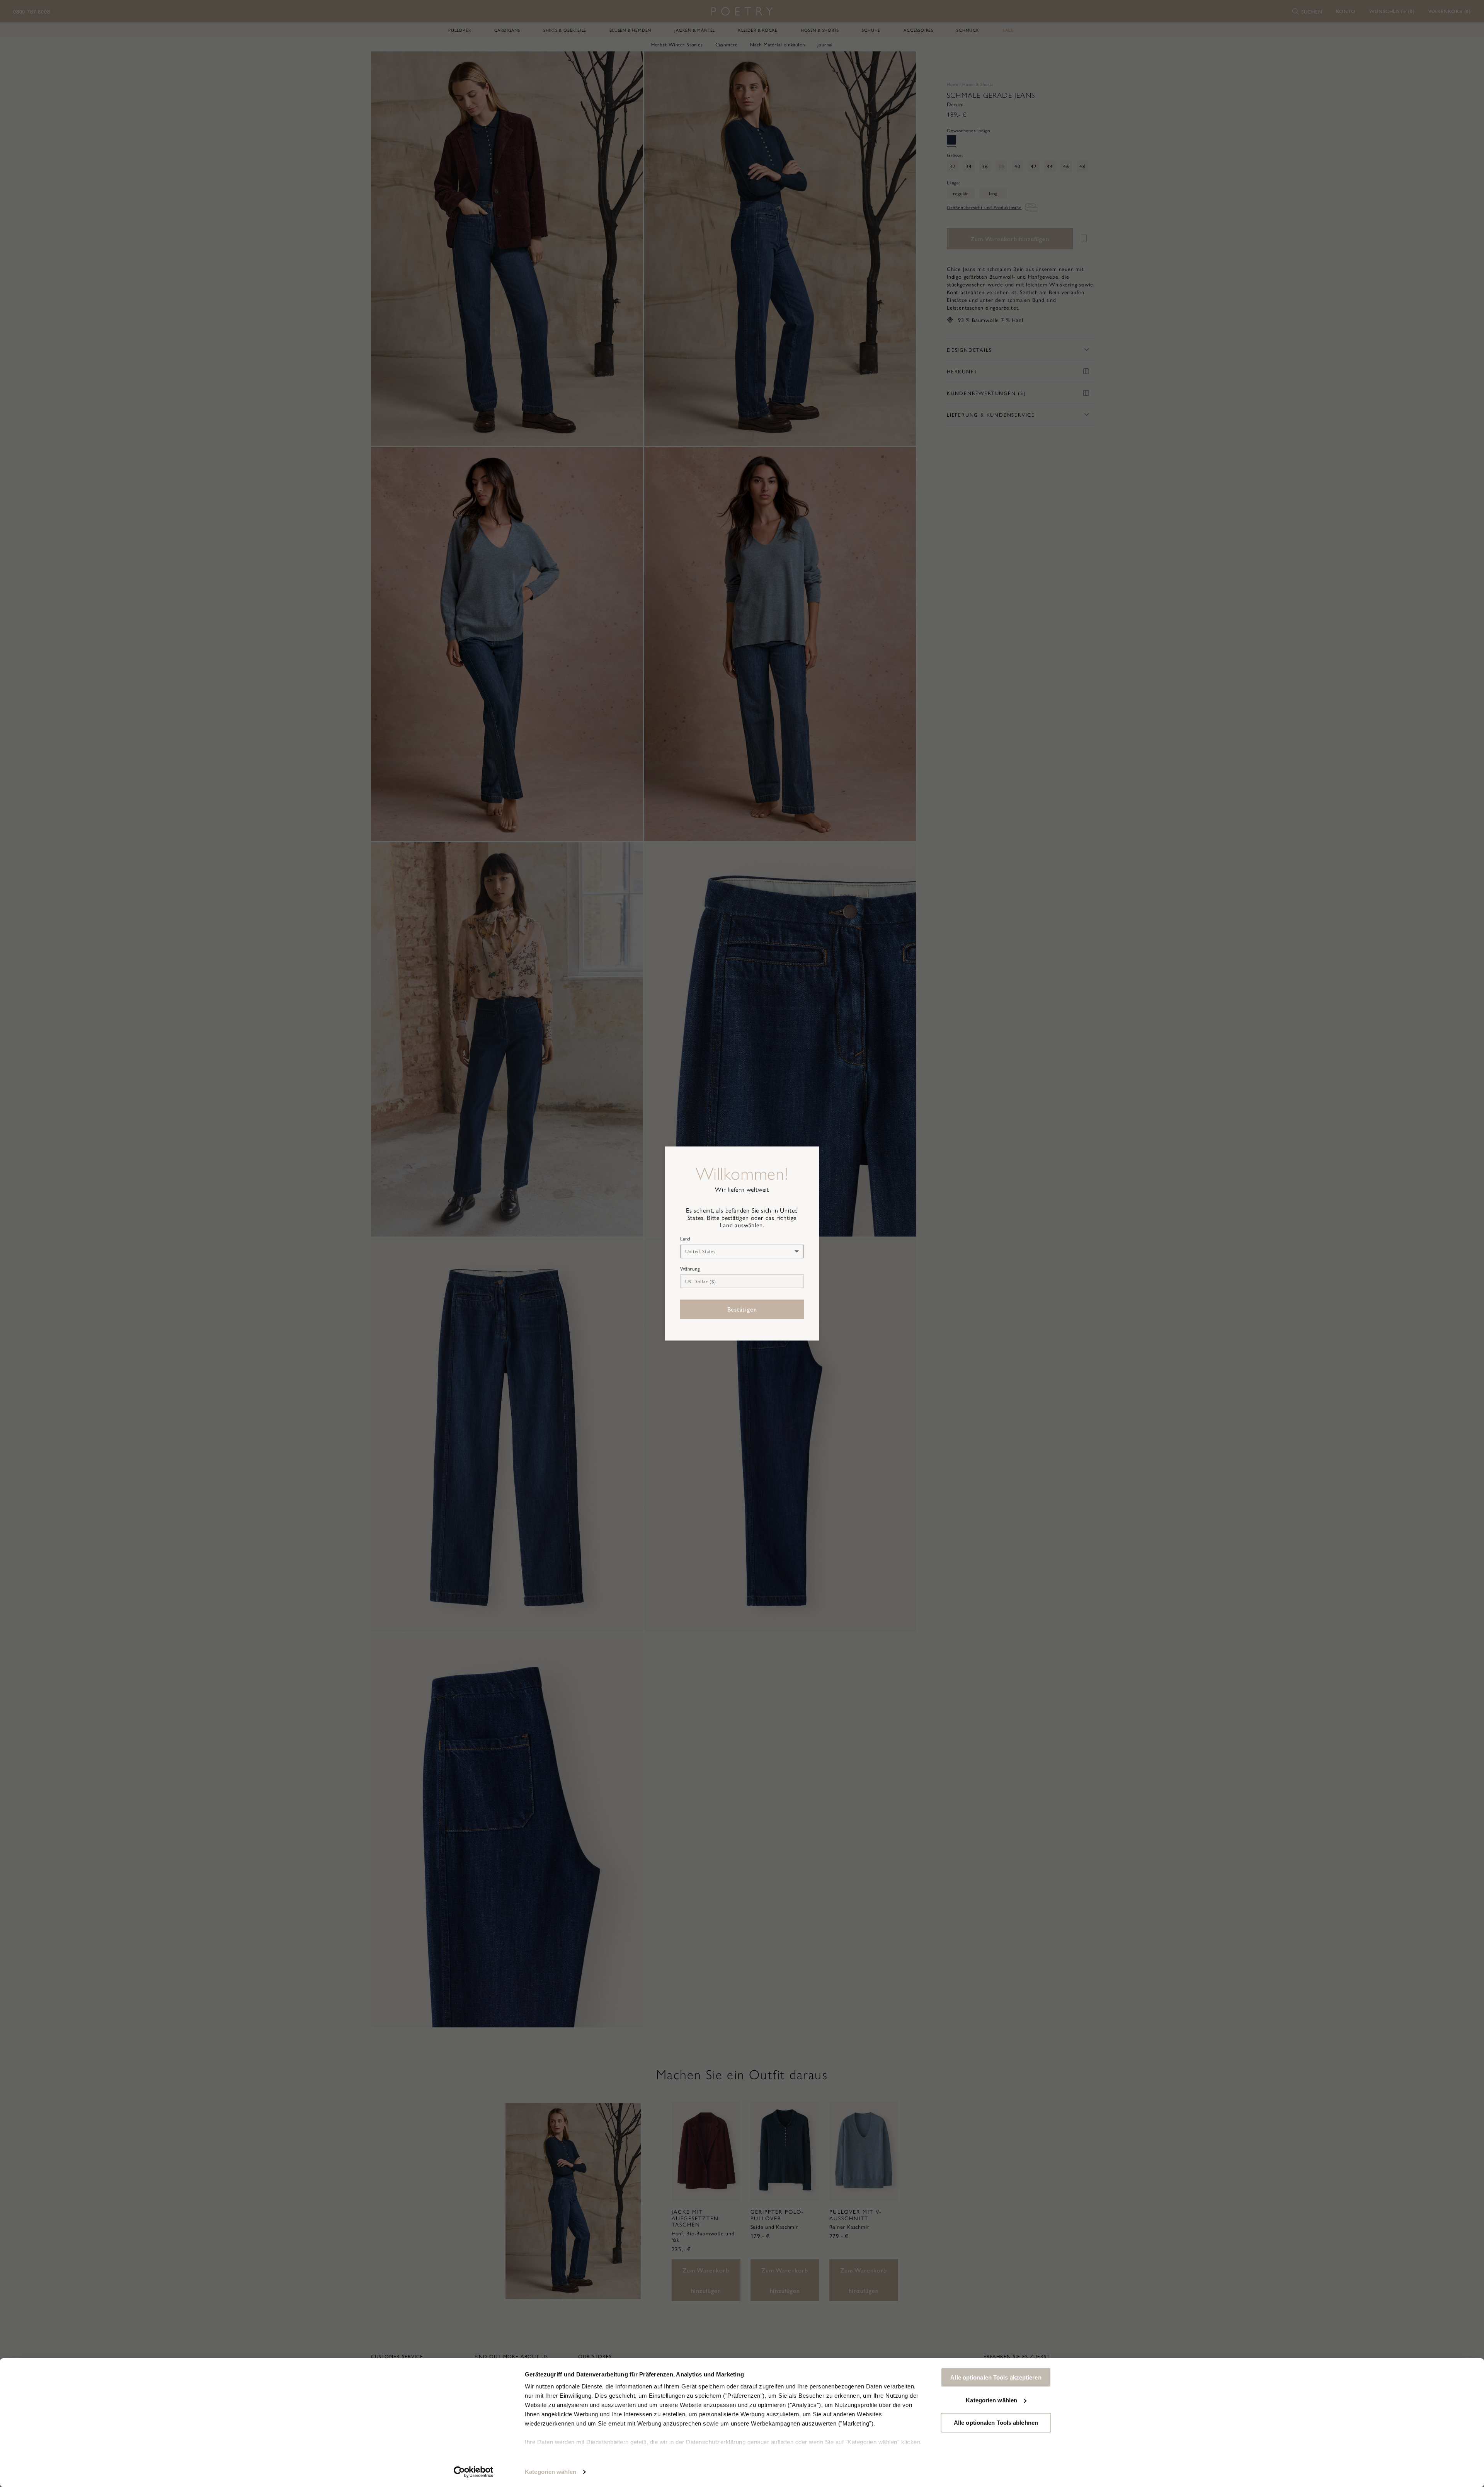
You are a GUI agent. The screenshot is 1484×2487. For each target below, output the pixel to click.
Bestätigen (742, 1309)
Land (685, 1238)
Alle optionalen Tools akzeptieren (996, 2377)
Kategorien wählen (551, 2472)
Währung (690, 1269)
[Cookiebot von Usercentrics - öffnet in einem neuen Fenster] (474, 2472)
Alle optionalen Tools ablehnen (996, 2423)
